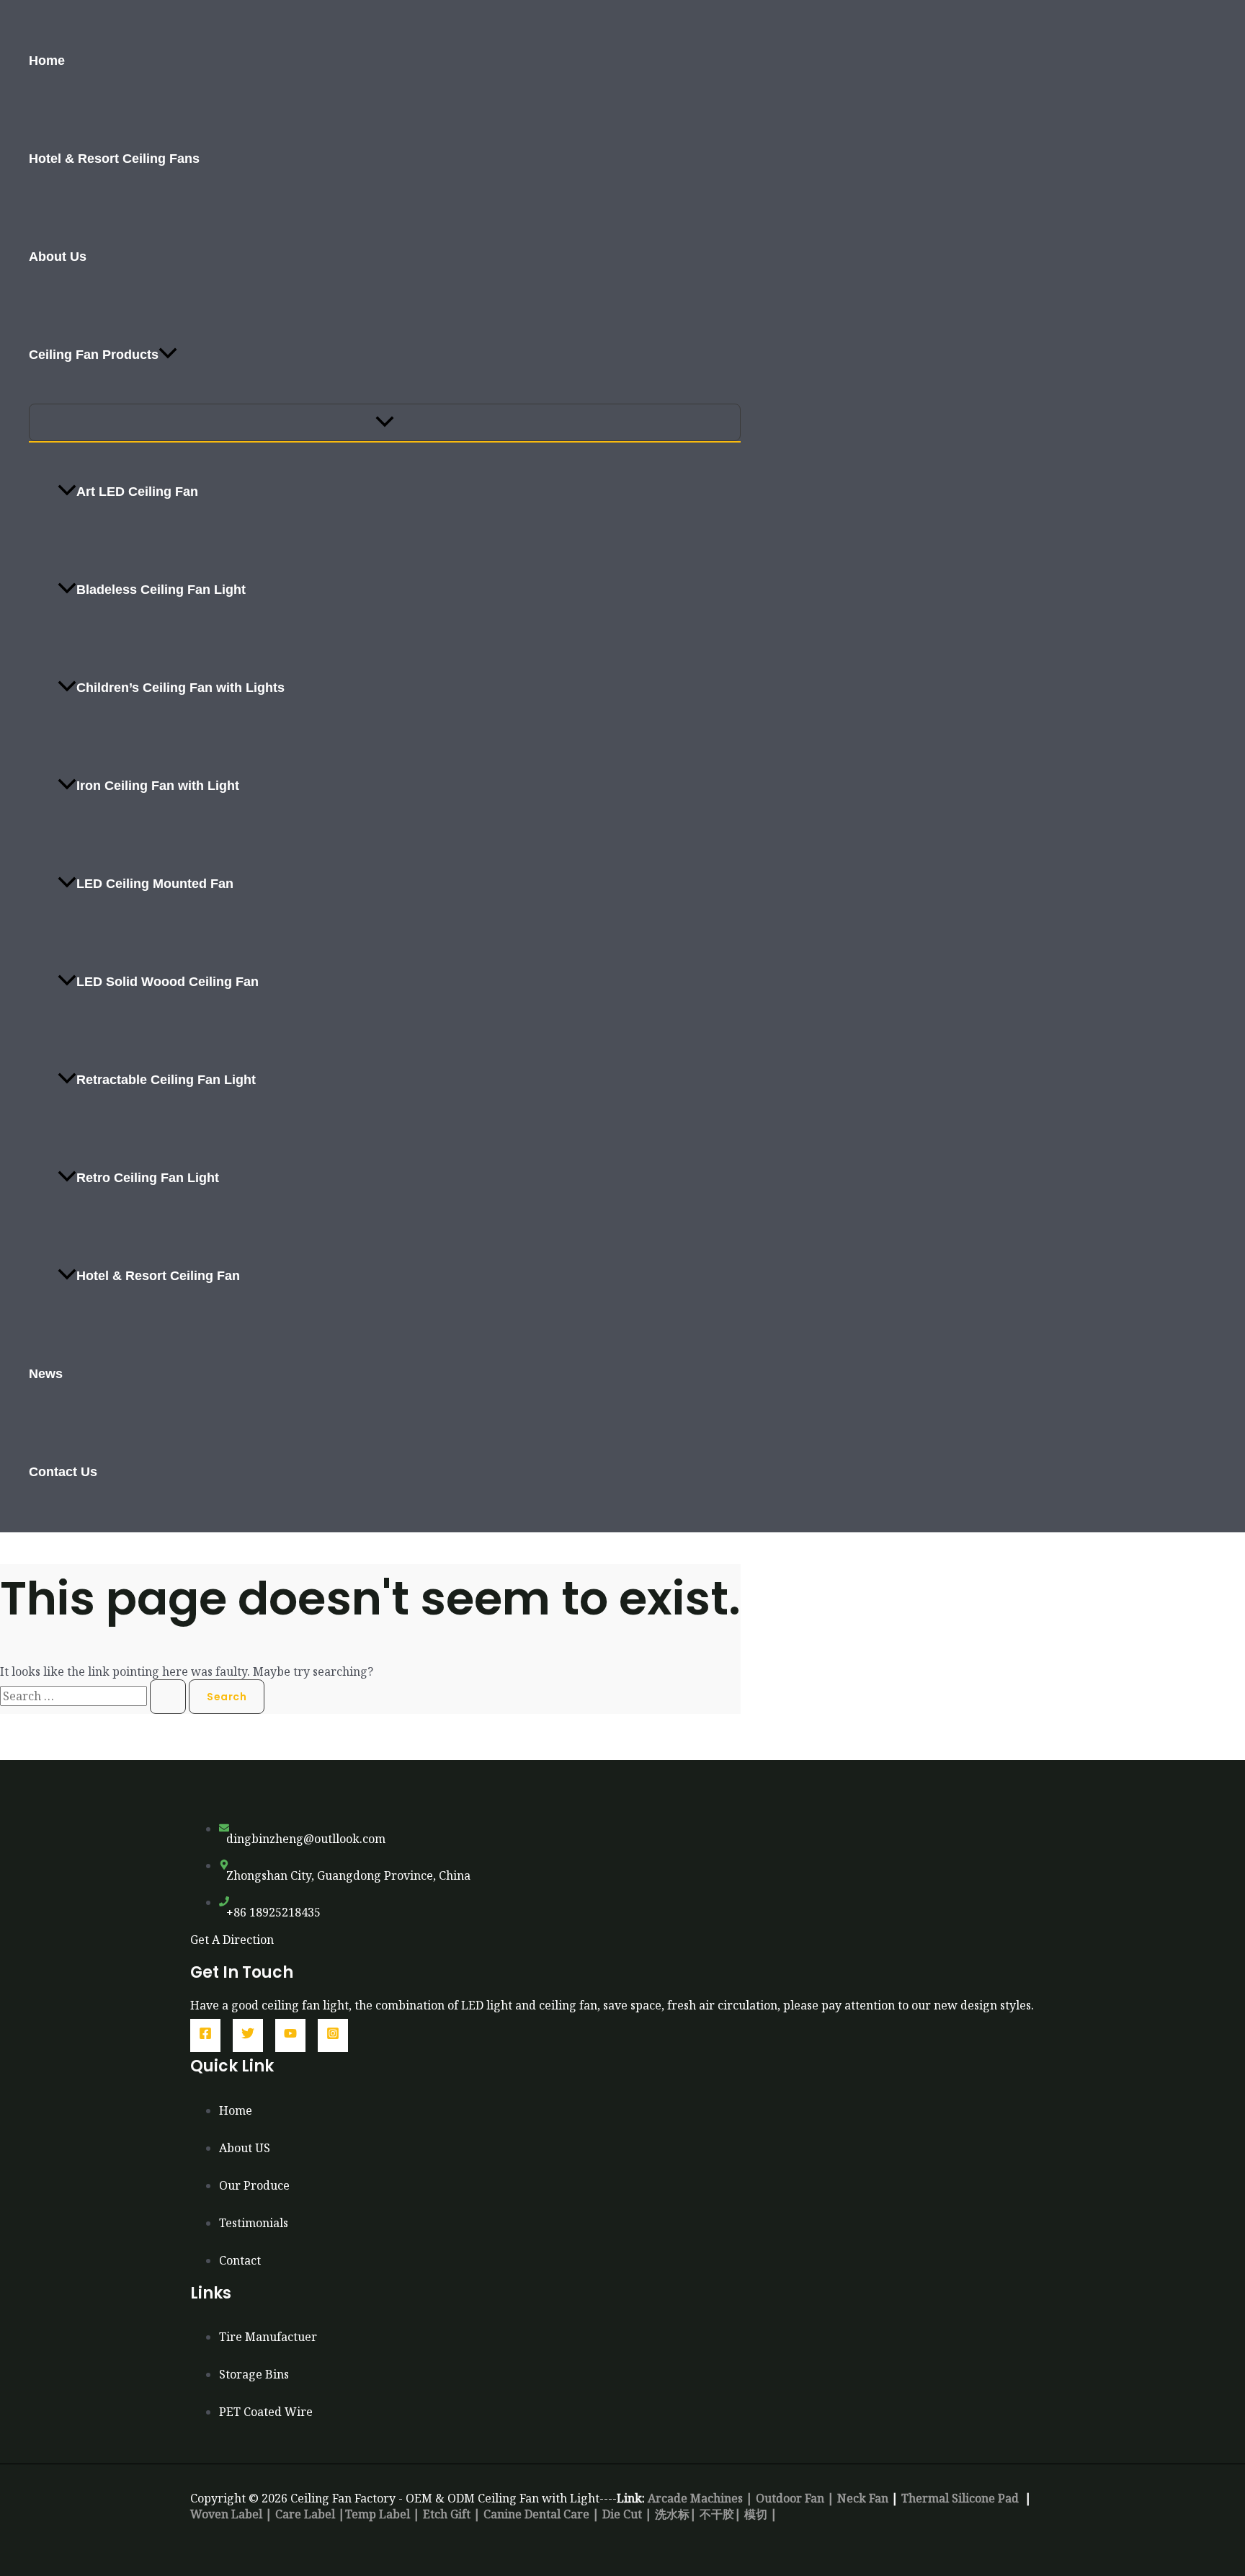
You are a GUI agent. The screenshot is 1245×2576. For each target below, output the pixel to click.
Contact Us (63, 1472)
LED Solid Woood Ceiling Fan (168, 982)
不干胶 (717, 2514)
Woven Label (226, 2514)
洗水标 (672, 2514)
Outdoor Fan (790, 2498)
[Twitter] (248, 2035)
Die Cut (622, 2514)
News (46, 1374)
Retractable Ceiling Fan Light (166, 1080)
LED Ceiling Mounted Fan (155, 884)
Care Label (305, 2514)
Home (47, 61)
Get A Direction (232, 1940)
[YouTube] (290, 2035)
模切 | (761, 2514)
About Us (58, 257)
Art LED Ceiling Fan (137, 492)
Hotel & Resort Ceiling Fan (158, 1276)
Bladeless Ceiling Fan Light (161, 590)
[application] (168, 355)
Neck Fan (863, 2498)
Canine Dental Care (536, 2514)
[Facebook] (205, 2035)
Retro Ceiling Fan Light (148, 1178)
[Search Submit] (168, 1697)
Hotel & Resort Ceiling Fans (114, 159)
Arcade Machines (697, 2498)
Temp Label (378, 2514)
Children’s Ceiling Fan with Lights (180, 688)
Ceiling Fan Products (94, 355)
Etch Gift (447, 2514)
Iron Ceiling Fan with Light (158, 786)
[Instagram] (333, 2035)
